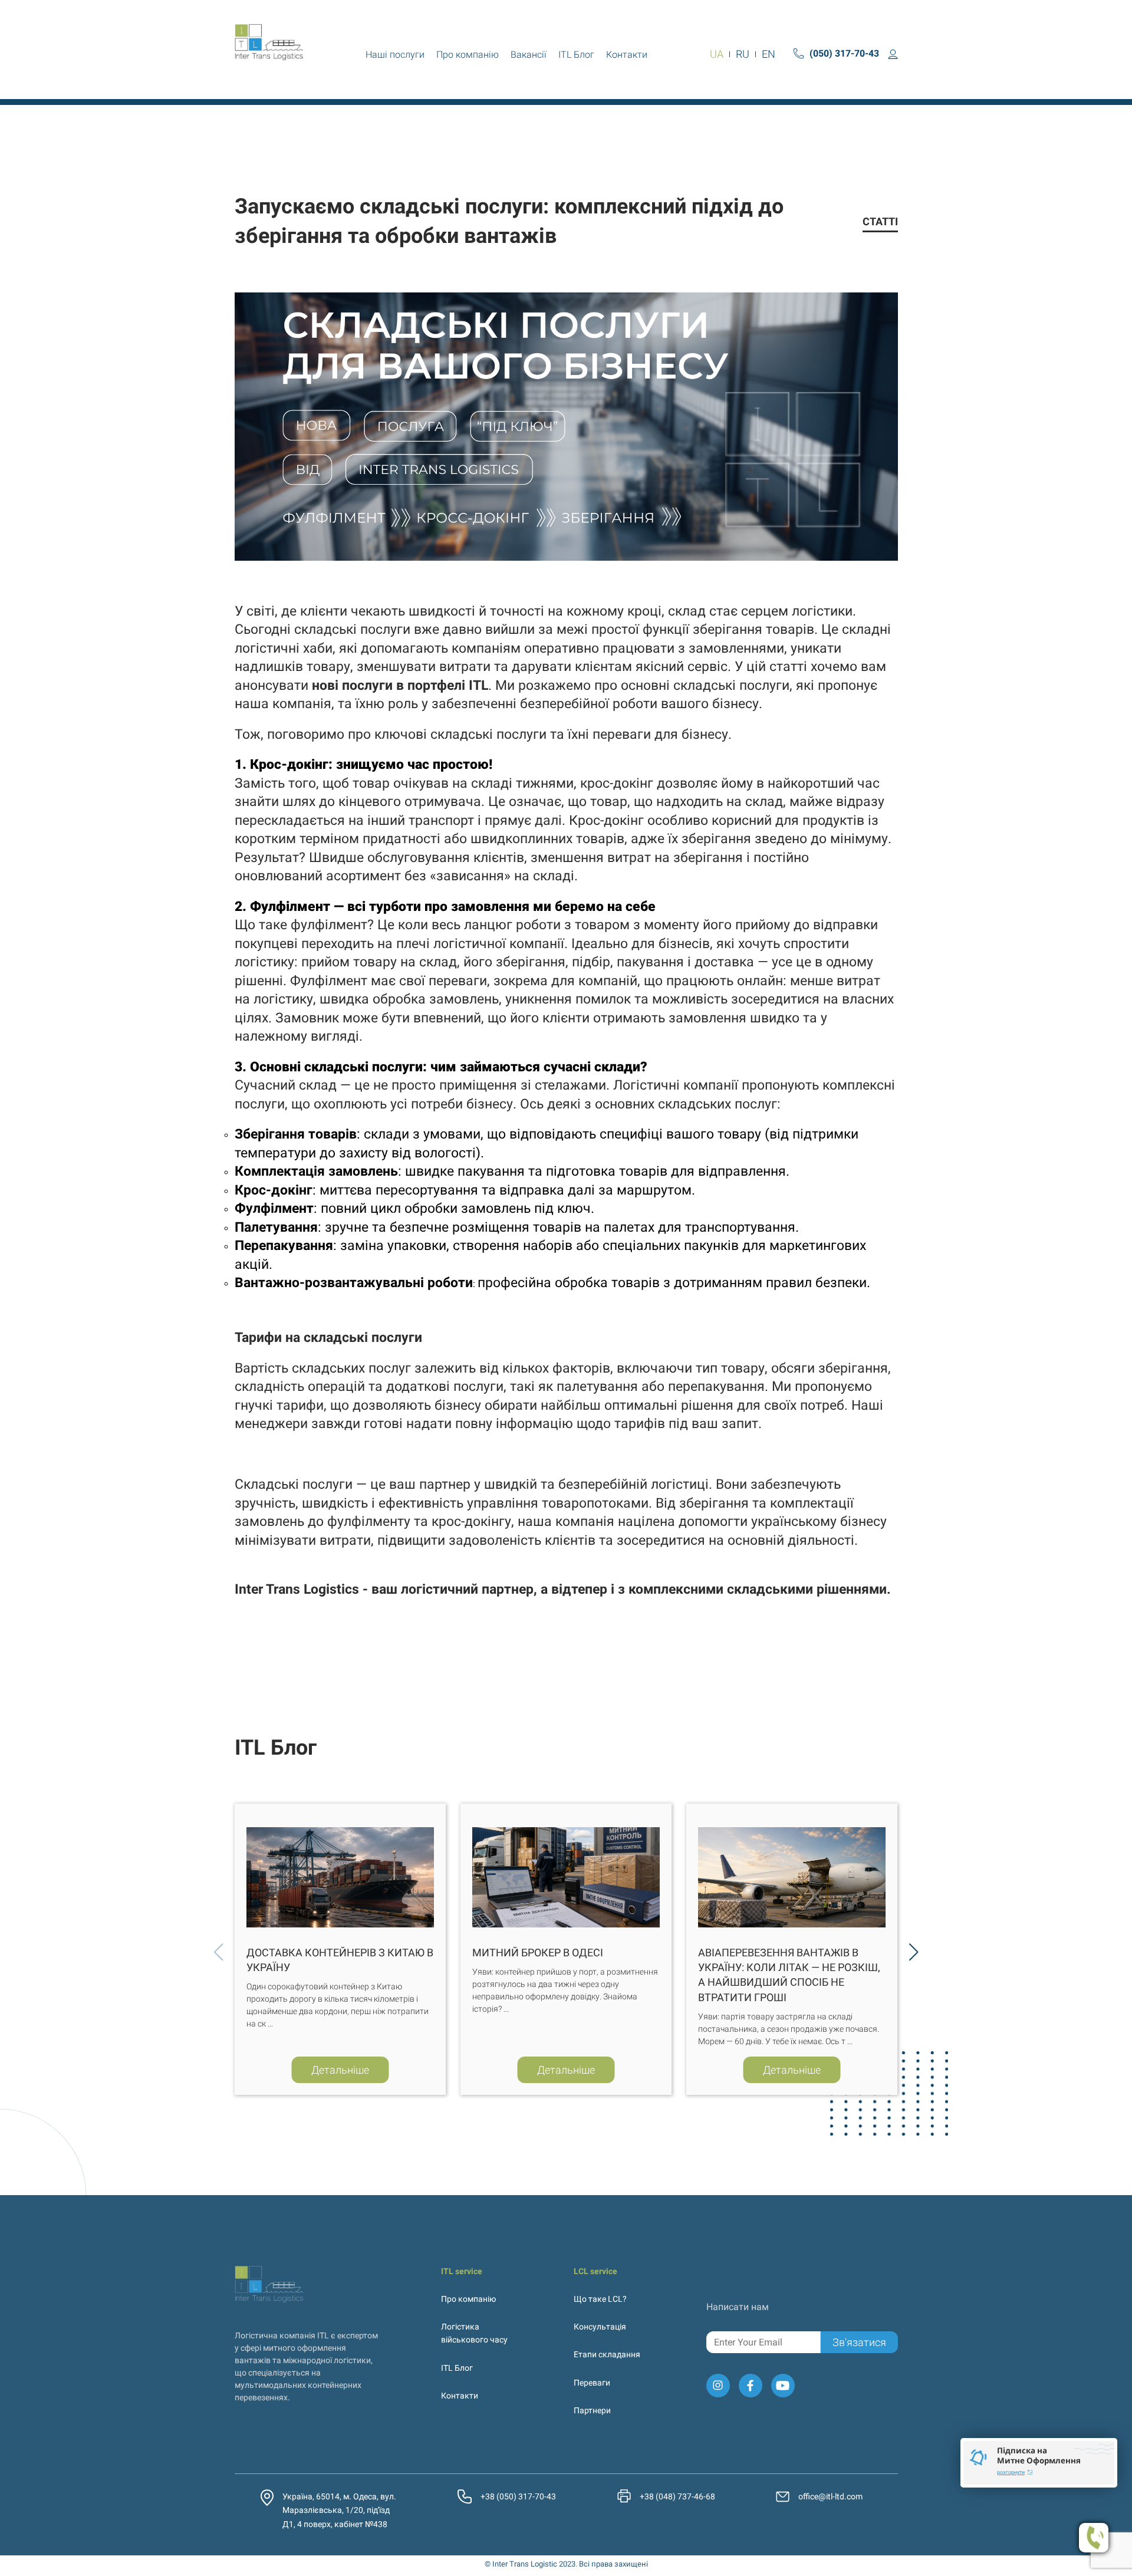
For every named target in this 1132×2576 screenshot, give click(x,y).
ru (743, 54)
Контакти (627, 55)
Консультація (600, 2327)
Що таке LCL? (600, 2299)
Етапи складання (607, 2354)
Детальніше (340, 2070)
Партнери (592, 2410)
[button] (914, 1952)
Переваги (592, 2383)
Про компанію (468, 55)
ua (717, 54)
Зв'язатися (859, 2342)
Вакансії (529, 55)
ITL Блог (576, 55)
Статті (880, 221)
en (769, 54)
